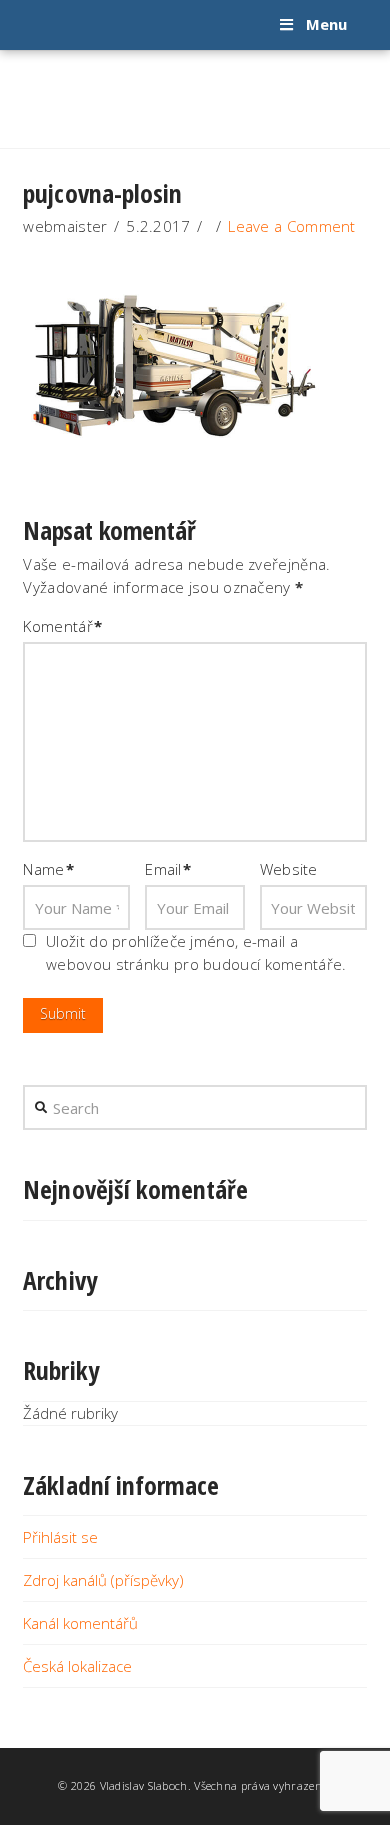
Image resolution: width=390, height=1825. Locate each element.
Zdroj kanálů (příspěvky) (103, 1580)
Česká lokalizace (77, 1666)
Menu (326, 24)
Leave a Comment (292, 226)
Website (289, 869)
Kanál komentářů (80, 1623)
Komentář (62, 626)
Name (48, 869)
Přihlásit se (60, 1537)
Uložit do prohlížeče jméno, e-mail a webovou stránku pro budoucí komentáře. (196, 952)
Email (168, 869)
